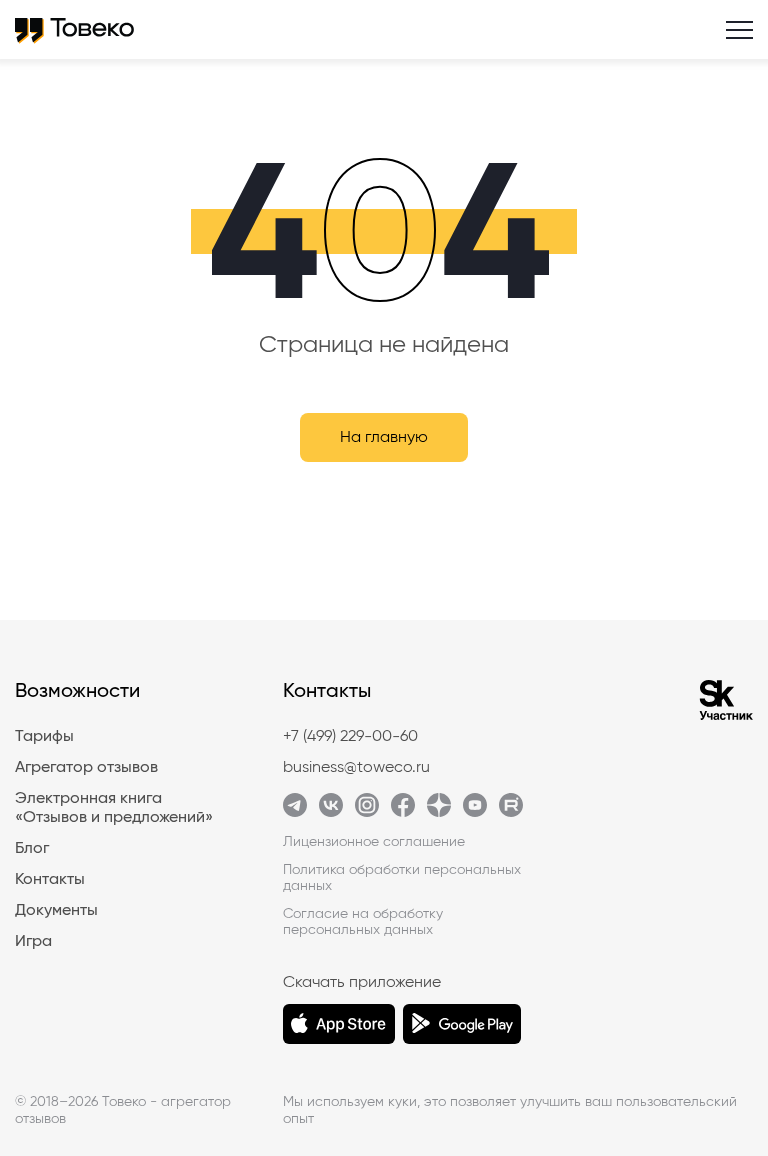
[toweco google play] (462, 1024)
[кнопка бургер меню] (739, 30)
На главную (384, 437)
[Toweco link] (295, 812)
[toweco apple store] (339, 1024)
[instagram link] (367, 812)
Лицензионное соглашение (374, 842)
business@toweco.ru (356, 767)
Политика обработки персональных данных (402, 878)
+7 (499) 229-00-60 (350, 736)
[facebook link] (403, 812)
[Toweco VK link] (331, 812)
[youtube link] (475, 812)
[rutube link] (511, 812)
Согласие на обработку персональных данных (363, 922)
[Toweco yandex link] (439, 812)
